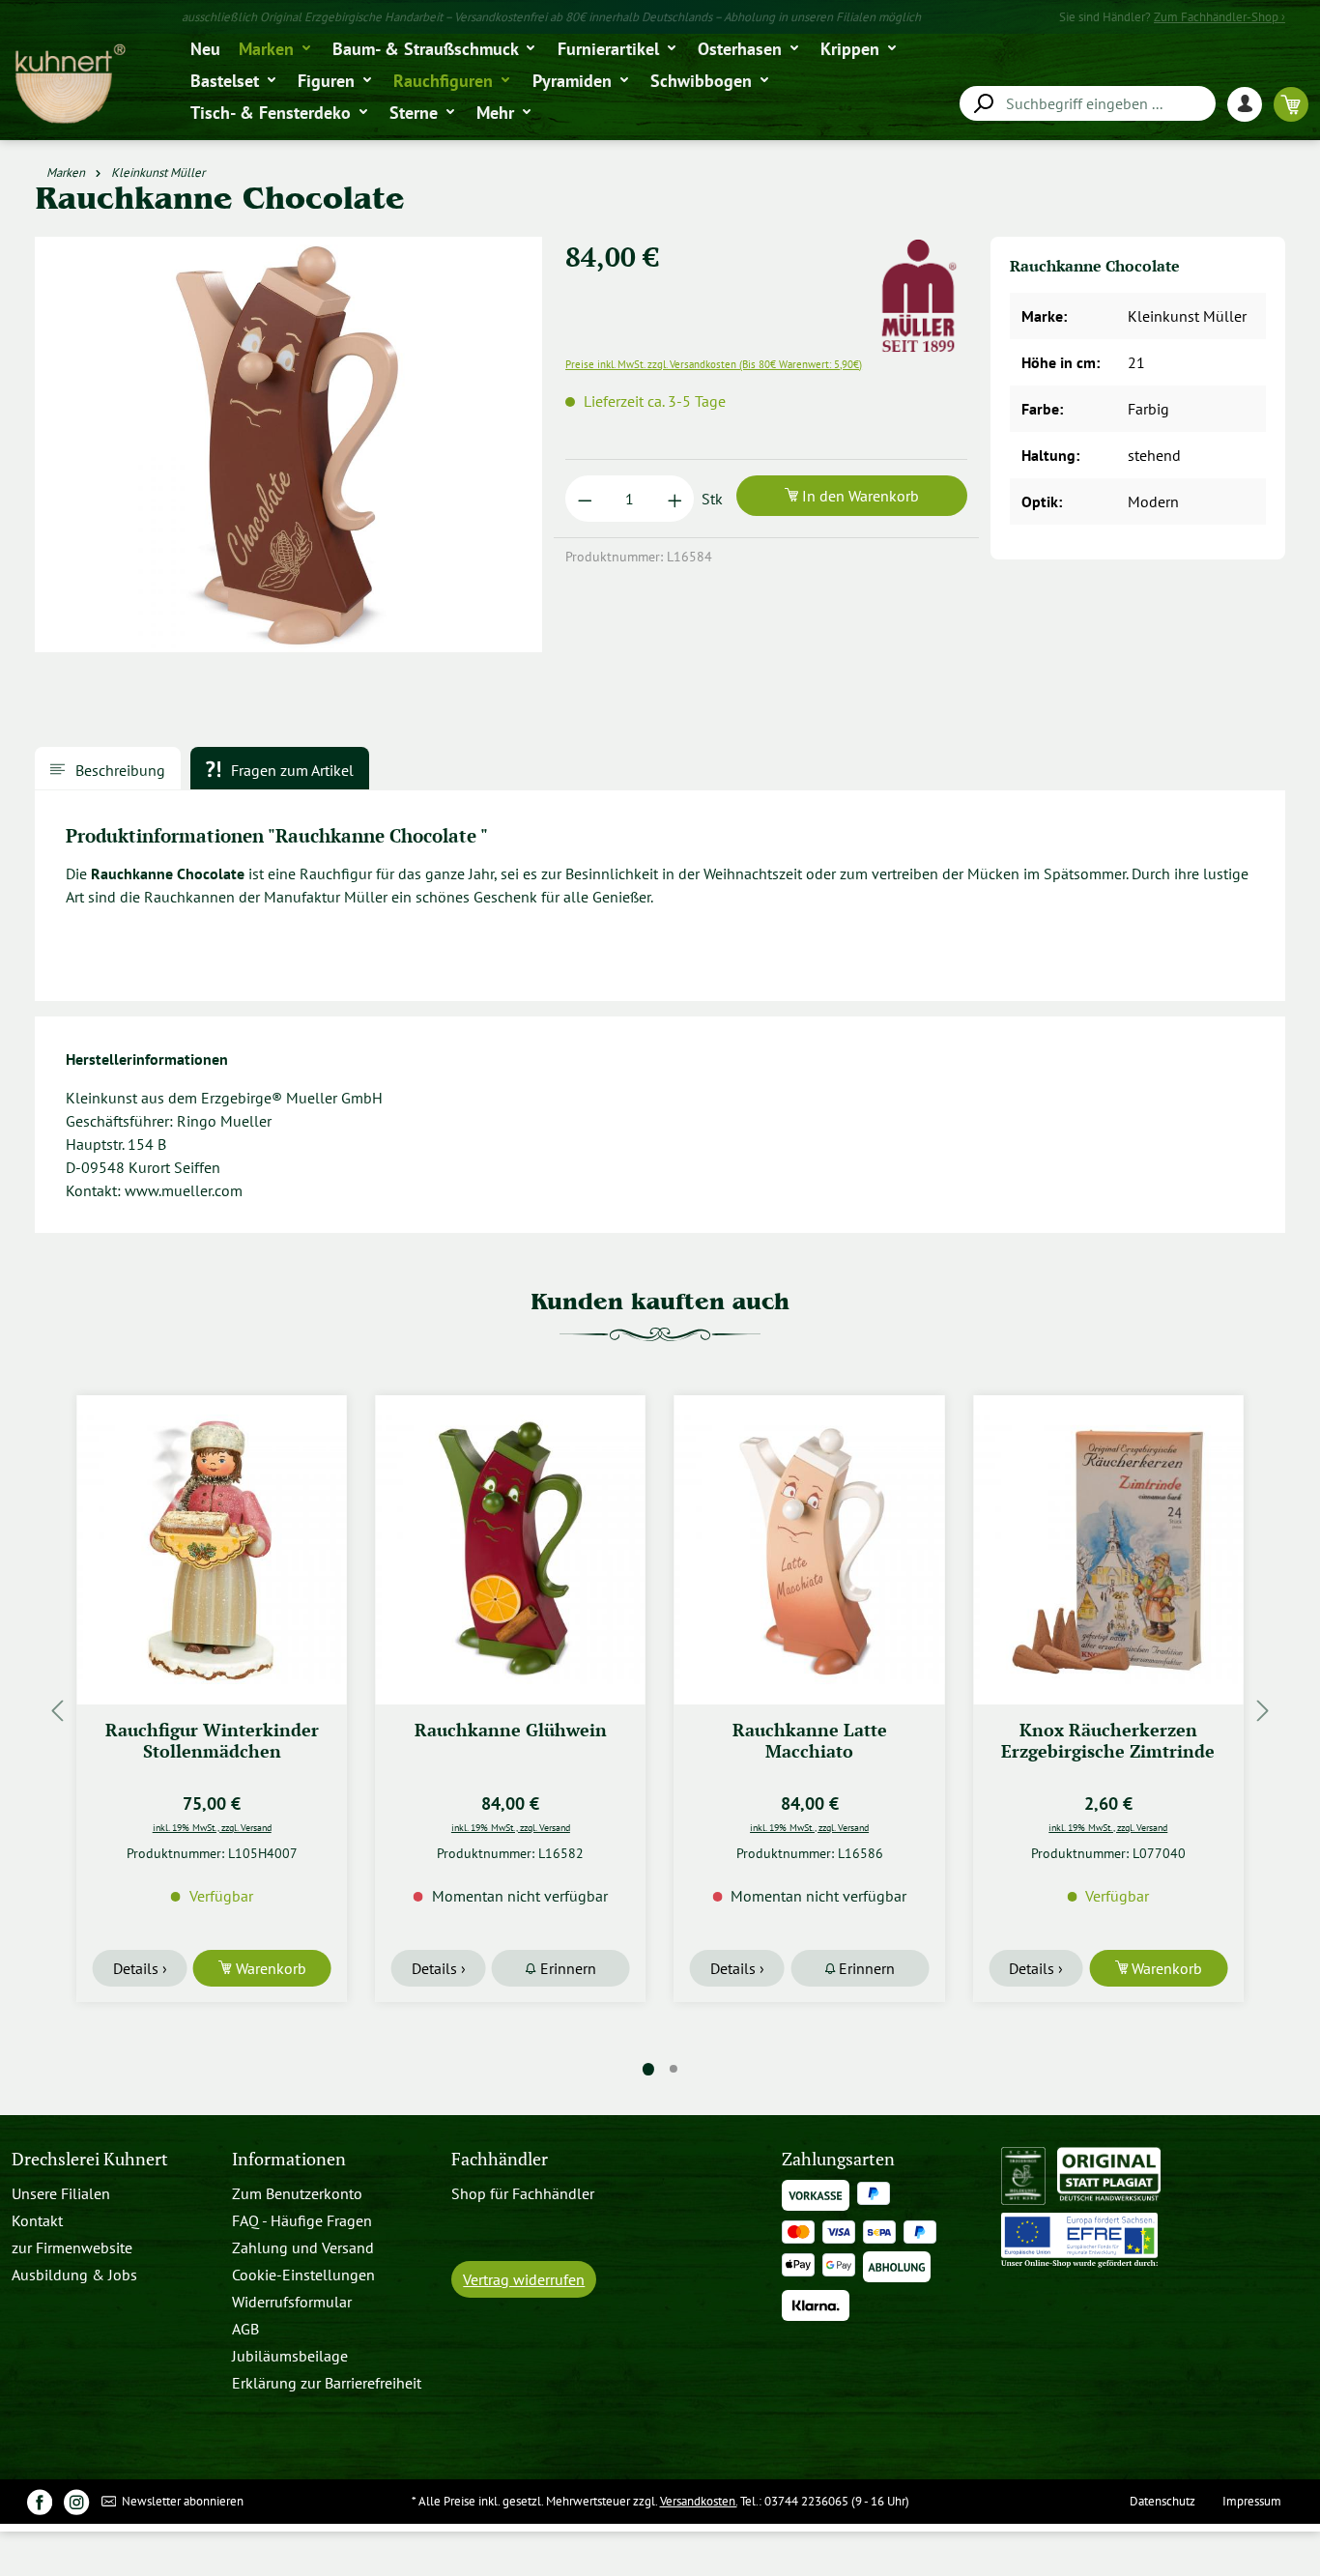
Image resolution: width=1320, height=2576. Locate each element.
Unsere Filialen (61, 2193)
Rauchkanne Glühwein (511, 1730)
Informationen (289, 2159)
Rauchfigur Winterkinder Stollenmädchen (212, 1741)
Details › (140, 1968)
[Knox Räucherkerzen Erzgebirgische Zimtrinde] (1108, 1550)
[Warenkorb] (1291, 104)
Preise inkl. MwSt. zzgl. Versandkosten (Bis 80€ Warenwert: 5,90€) (714, 364)
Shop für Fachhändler (523, 2193)
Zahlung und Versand (303, 2247)
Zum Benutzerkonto (297, 2193)
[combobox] (1088, 103)
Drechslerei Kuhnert (90, 2159)
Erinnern (566, 1968)
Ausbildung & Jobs (74, 2275)
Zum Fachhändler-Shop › (1220, 17)
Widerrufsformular (292, 2302)
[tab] (108, 768)
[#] (40, 2501)
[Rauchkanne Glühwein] (511, 1550)
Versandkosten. (699, 2501)
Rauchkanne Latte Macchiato (810, 1741)
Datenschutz (1162, 2501)
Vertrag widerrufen (524, 2279)
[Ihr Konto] (1250, 104)
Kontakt (37, 2220)
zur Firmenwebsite (72, 2247)
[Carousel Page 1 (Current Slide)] (648, 2069)
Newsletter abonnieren (181, 2501)
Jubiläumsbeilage (290, 2356)
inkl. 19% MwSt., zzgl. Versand (212, 1827)
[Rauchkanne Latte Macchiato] (809, 1550)
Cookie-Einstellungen (303, 2275)
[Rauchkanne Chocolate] (288, 444)
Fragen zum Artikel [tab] (290, 770)
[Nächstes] (1263, 1711)
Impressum (1252, 2501)
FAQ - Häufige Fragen (302, 2220)
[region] (289, 452)
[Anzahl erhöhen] (675, 499)
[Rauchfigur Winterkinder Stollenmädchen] (212, 1550)
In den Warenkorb (859, 496)
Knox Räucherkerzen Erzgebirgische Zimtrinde (1108, 1741)
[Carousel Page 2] (674, 2069)
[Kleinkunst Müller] (919, 248)
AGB (245, 2329)
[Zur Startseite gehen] (69, 85)
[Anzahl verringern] (585, 499)
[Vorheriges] (57, 1711)
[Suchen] (983, 104)
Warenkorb (269, 1968)
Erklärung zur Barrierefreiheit (327, 2383)
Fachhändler (500, 2159)
